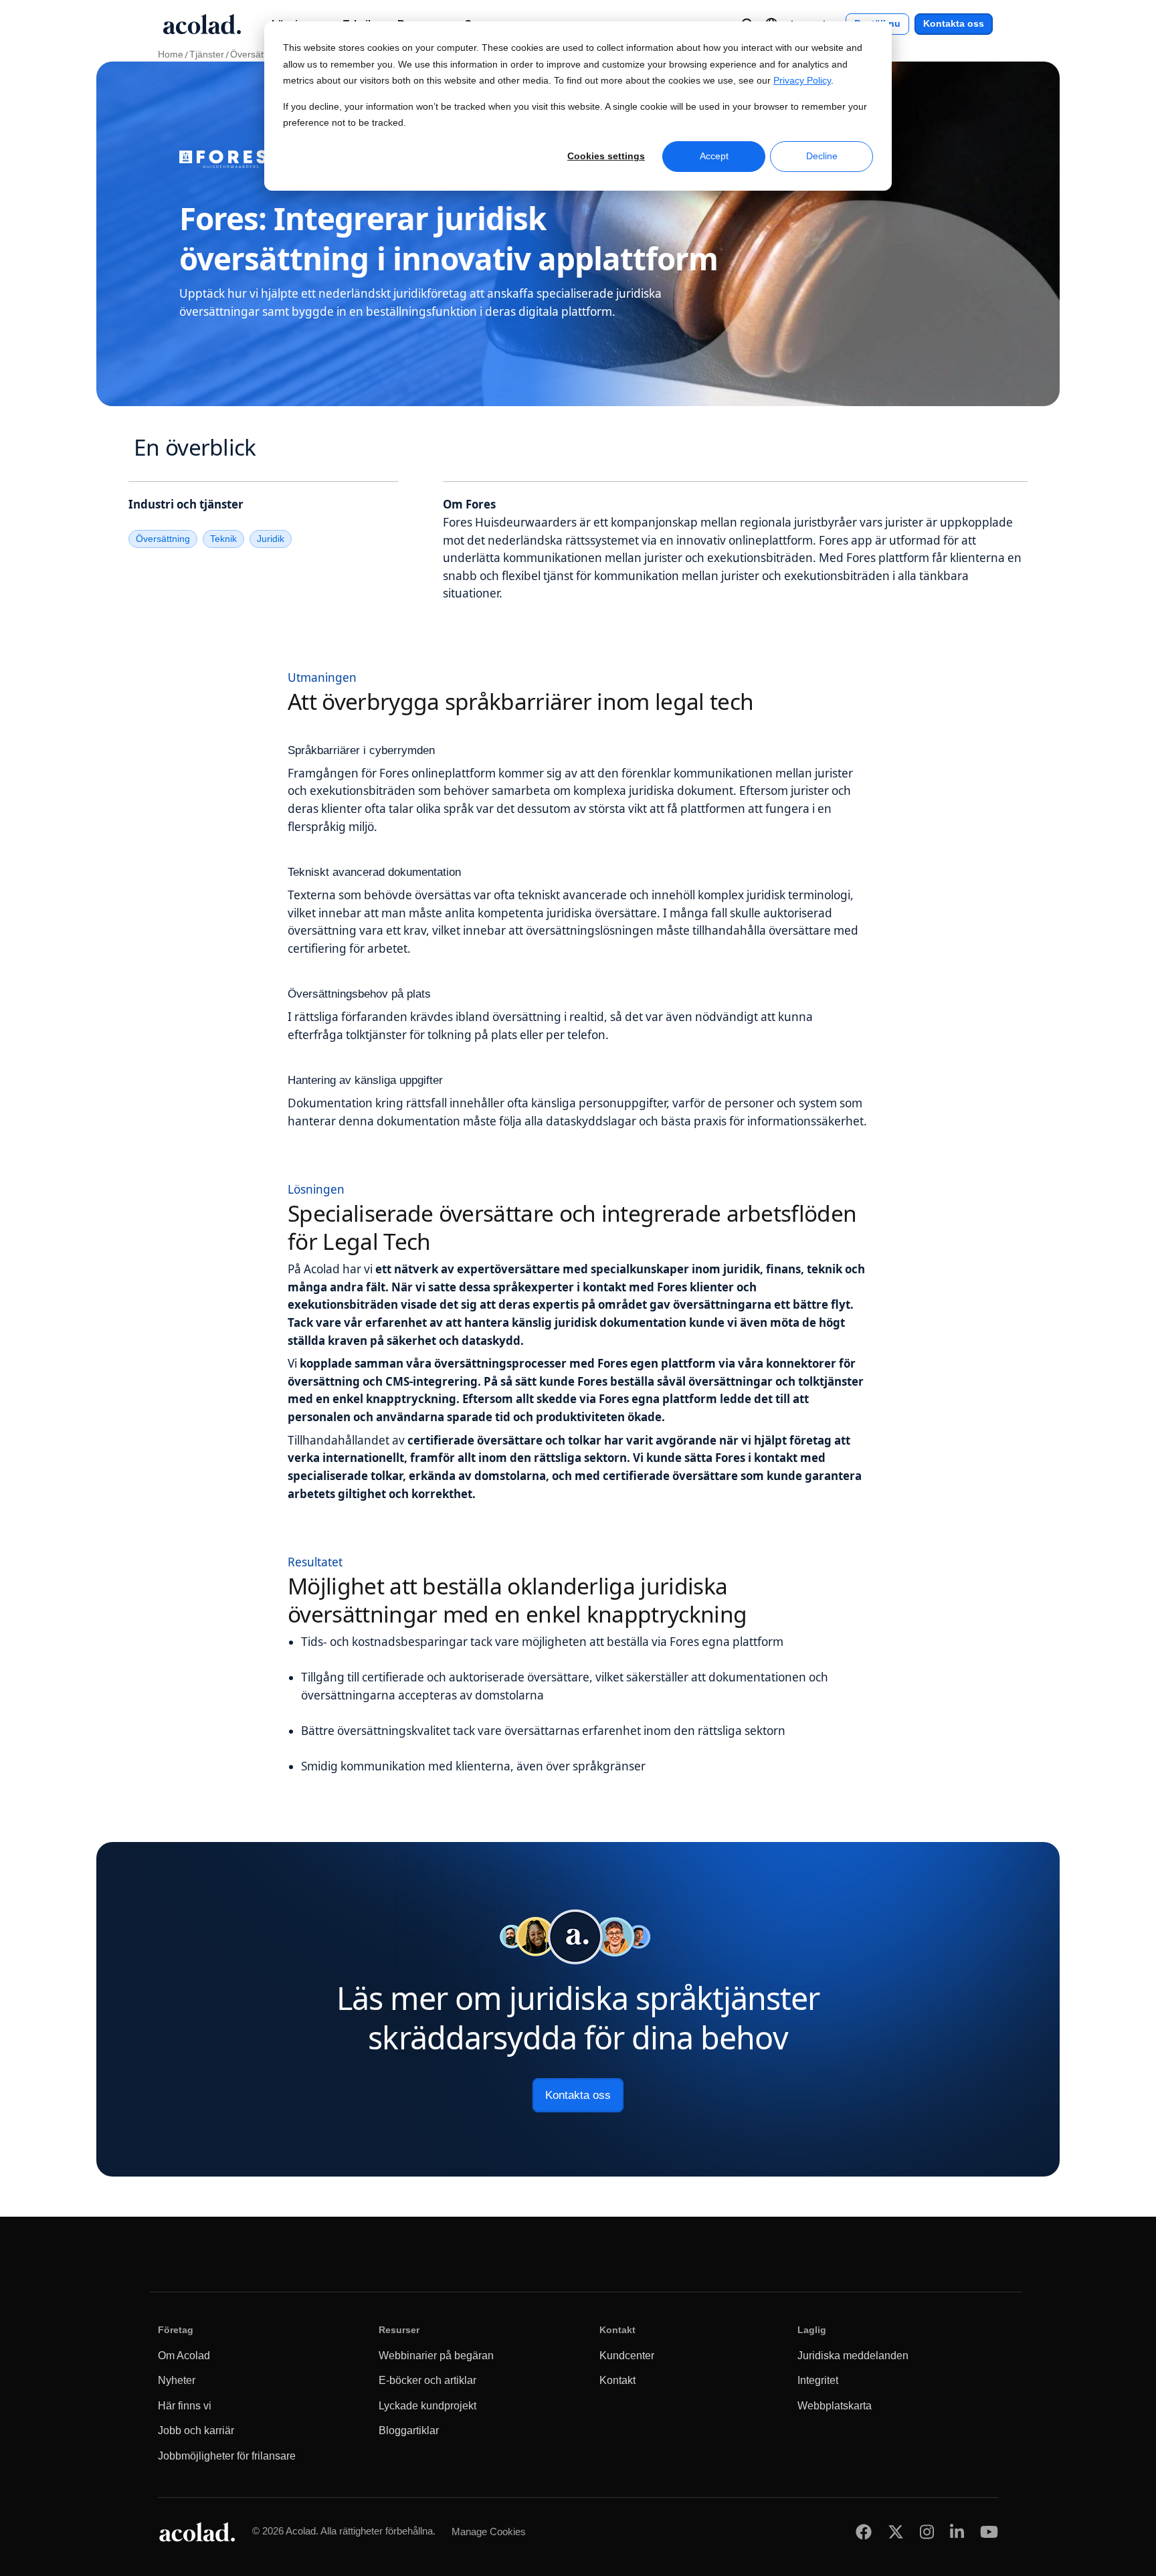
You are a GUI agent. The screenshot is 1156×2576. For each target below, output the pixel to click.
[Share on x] (896, 2532)
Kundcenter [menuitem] (627, 2356)
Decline (822, 156)
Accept (714, 156)
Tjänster (207, 55)
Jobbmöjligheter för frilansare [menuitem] (227, 2456)
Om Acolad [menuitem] (184, 2356)
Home (171, 55)
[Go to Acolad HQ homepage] (202, 24)
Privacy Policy (802, 81)
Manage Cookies (489, 2532)
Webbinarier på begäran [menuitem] (436, 2356)
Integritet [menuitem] (818, 2380)
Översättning (257, 55)
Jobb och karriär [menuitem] (196, 2430)
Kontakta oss (954, 24)
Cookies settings (606, 156)
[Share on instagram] (927, 2532)
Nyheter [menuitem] (177, 2380)
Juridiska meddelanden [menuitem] (853, 2356)
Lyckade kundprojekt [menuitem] (427, 2406)
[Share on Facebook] (864, 2532)
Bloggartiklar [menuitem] (409, 2430)
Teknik (223, 539)
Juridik (271, 539)
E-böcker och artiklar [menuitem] (427, 2380)
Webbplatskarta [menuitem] (835, 2406)
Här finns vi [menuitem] (185, 2406)
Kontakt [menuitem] (617, 2380)
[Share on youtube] (989, 2532)
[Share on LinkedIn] (957, 2532)
